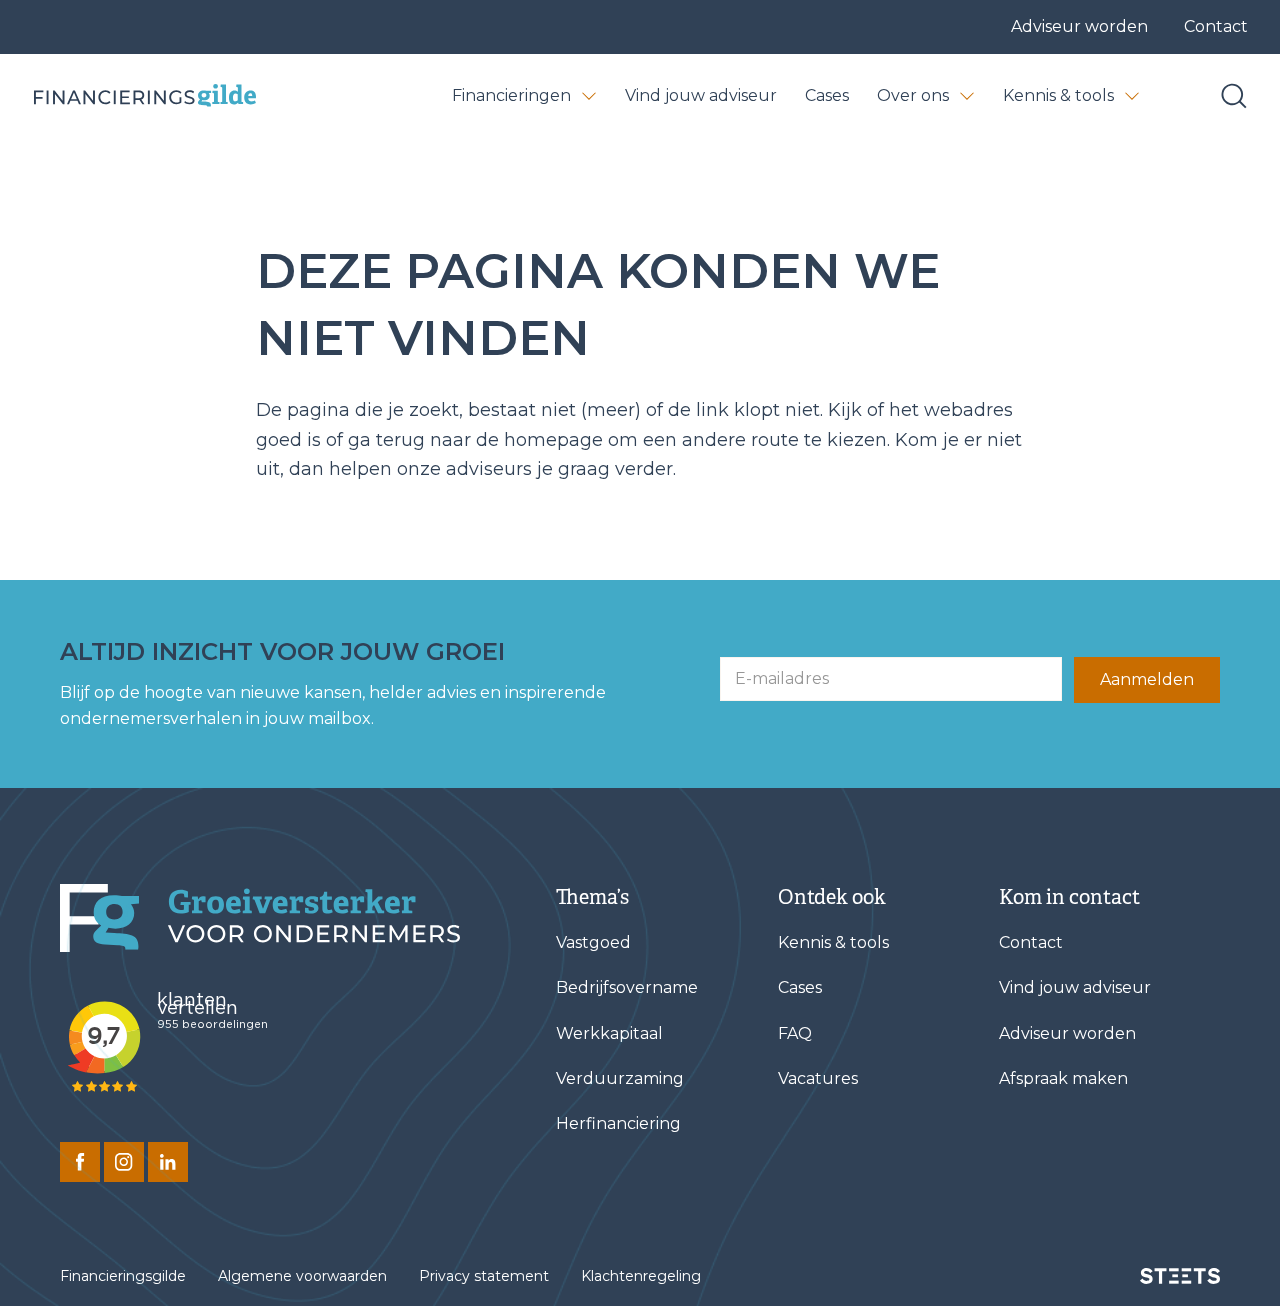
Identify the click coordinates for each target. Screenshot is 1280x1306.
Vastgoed (593, 942)
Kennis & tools (1058, 95)
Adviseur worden (1079, 26)
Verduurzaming (620, 1078)
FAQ (795, 1033)
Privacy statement (484, 1276)
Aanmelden (1147, 679)
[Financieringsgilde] (260, 918)
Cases (827, 95)
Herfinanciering (618, 1123)
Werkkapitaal (609, 1033)
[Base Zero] (144, 95)
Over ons (913, 95)
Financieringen (511, 95)
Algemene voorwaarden (302, 1276)
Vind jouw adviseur (701, 95)
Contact (1216, 26)
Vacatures (818, 1078)
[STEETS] (1180, 1276)
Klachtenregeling (641, 1276)
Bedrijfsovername (627, 987)
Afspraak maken (1063, 1078)
